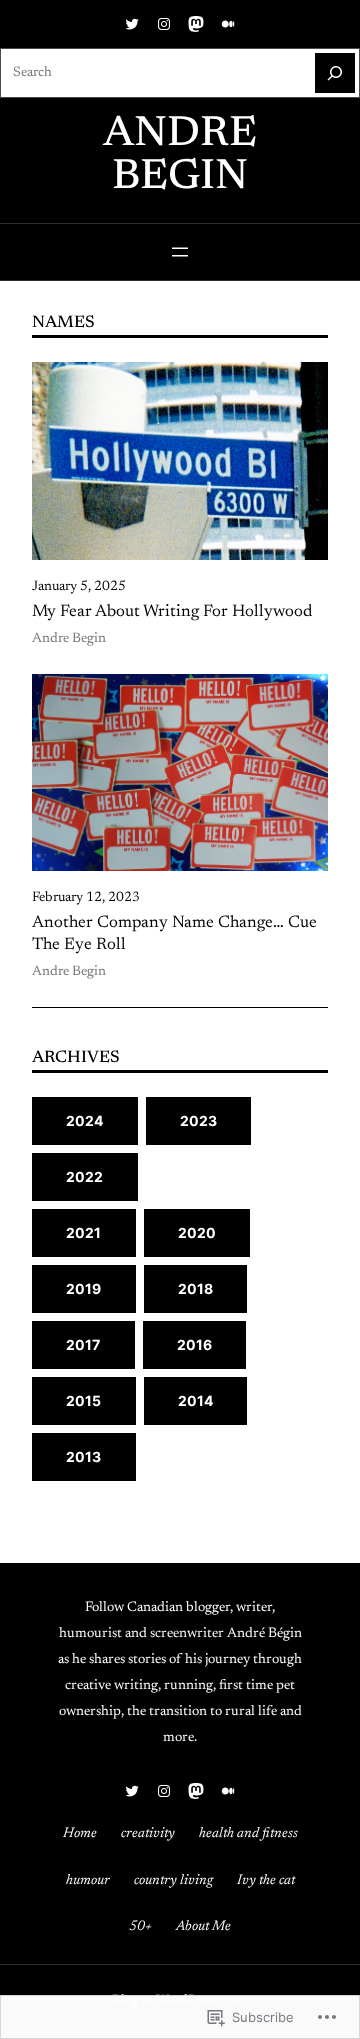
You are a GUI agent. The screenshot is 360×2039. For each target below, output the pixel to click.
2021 (84, 1232)
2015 (84, 1400)
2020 (197, 1232)
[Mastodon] (196, 24)
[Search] (335, 73)
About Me (203, 1927)
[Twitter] (132, 24)
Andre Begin (69, 639)
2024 (85, 1120)
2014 (196, 1400)
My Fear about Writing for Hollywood (172, 612)
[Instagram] (164, 24)
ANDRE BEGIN (180, 156)
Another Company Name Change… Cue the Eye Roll (174, 934)
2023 (199, 1120)
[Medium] (228, 24)
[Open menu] (180, 252)
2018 (196, 1288)
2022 (85, 1176)
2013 (84, 1456)
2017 (83, 1344)
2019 (84, 1288)
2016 (195, 1344)
